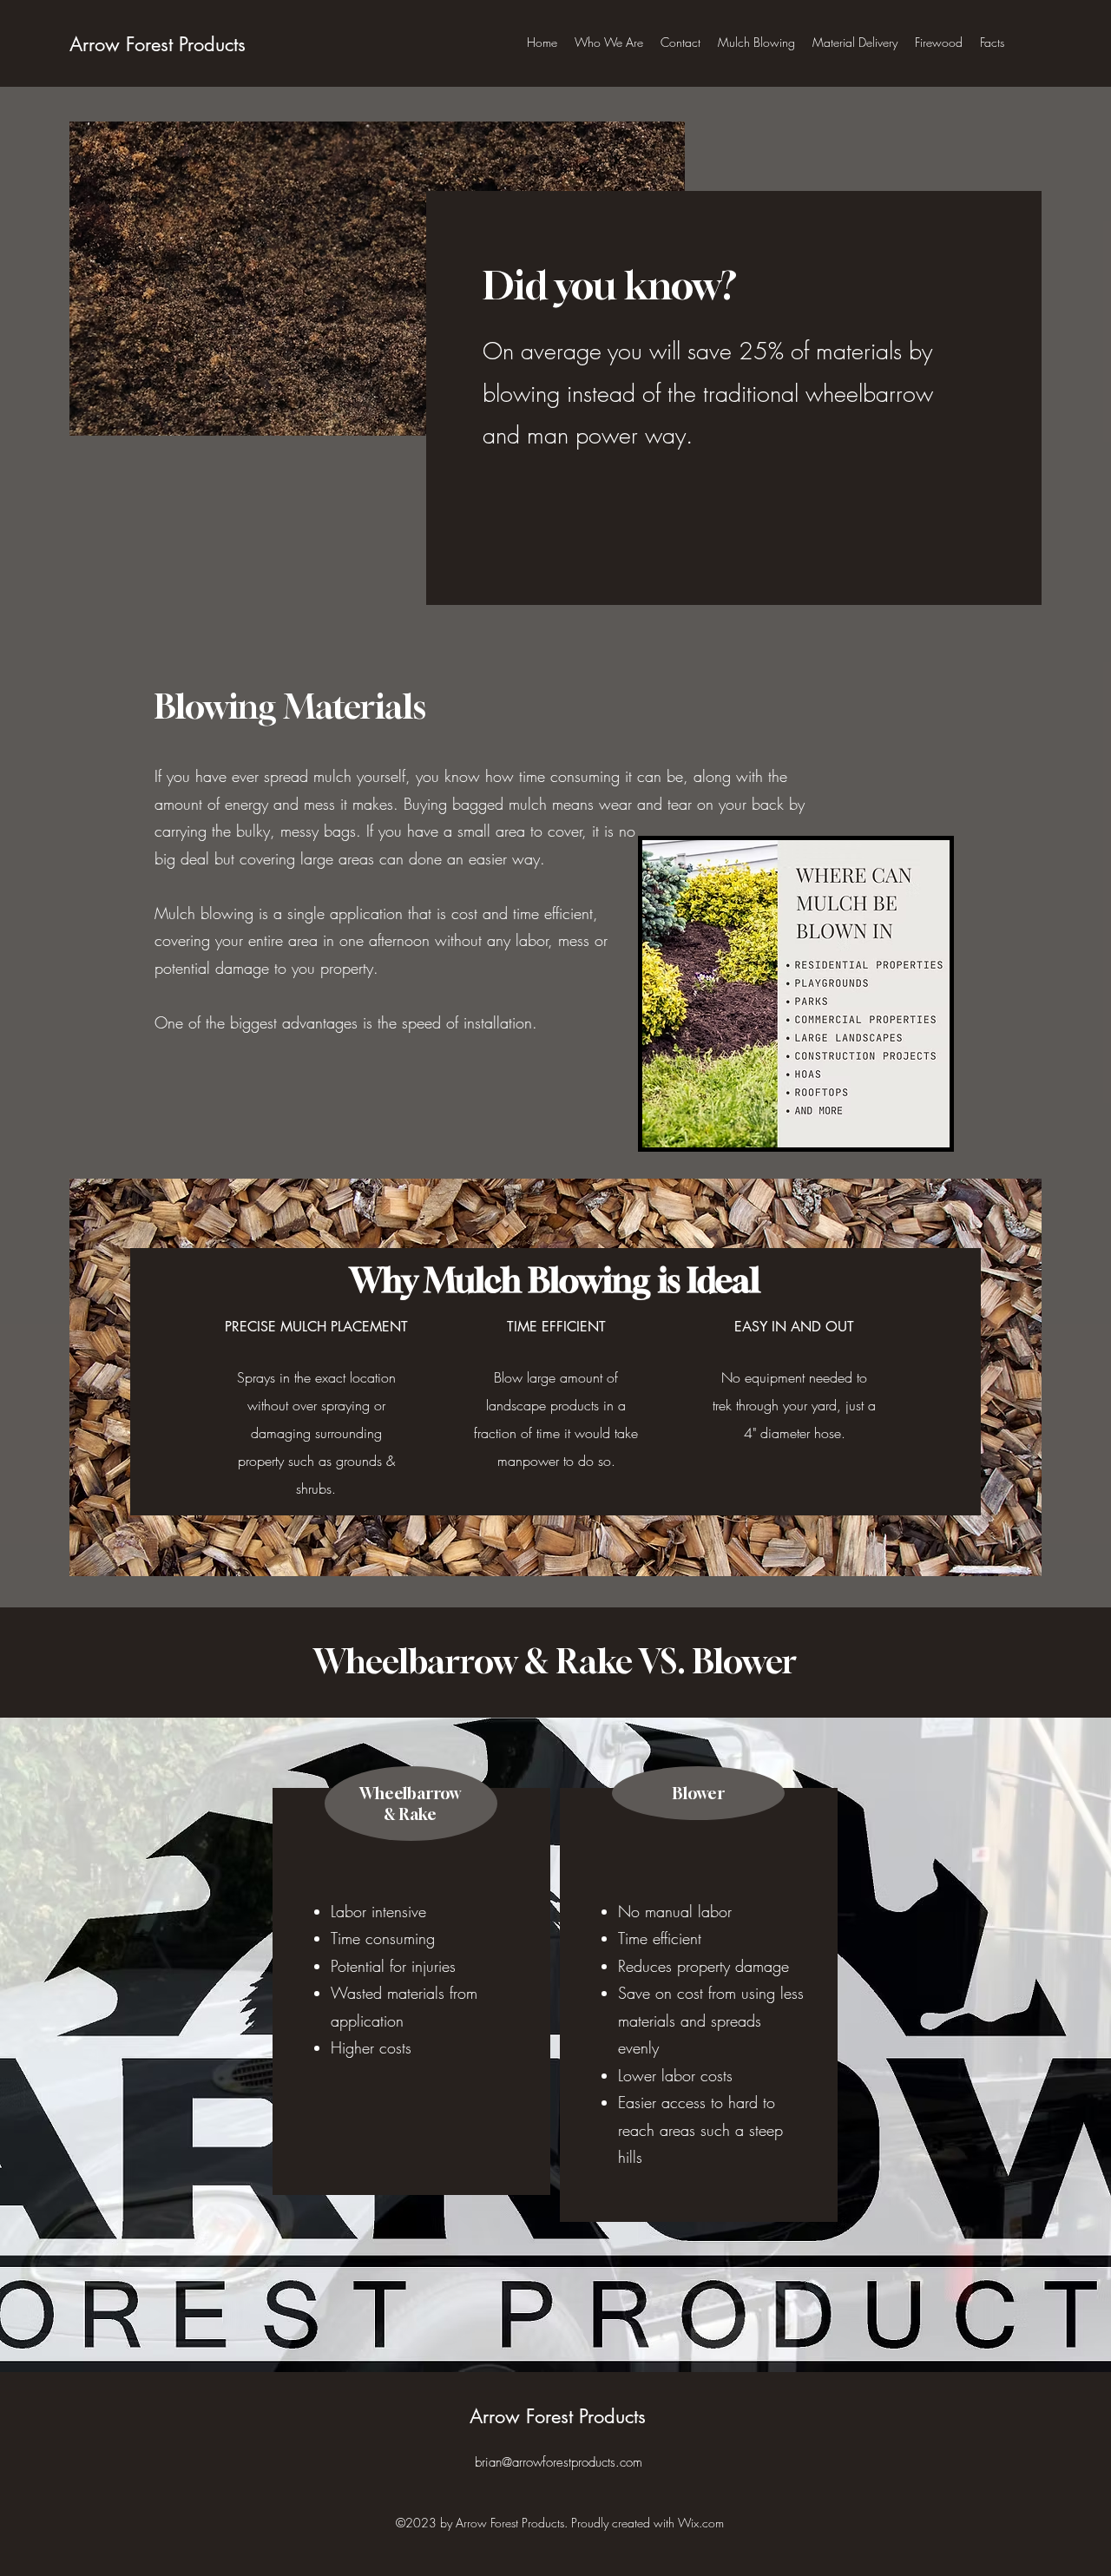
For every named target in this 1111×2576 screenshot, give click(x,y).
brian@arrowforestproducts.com (559, 2462)
